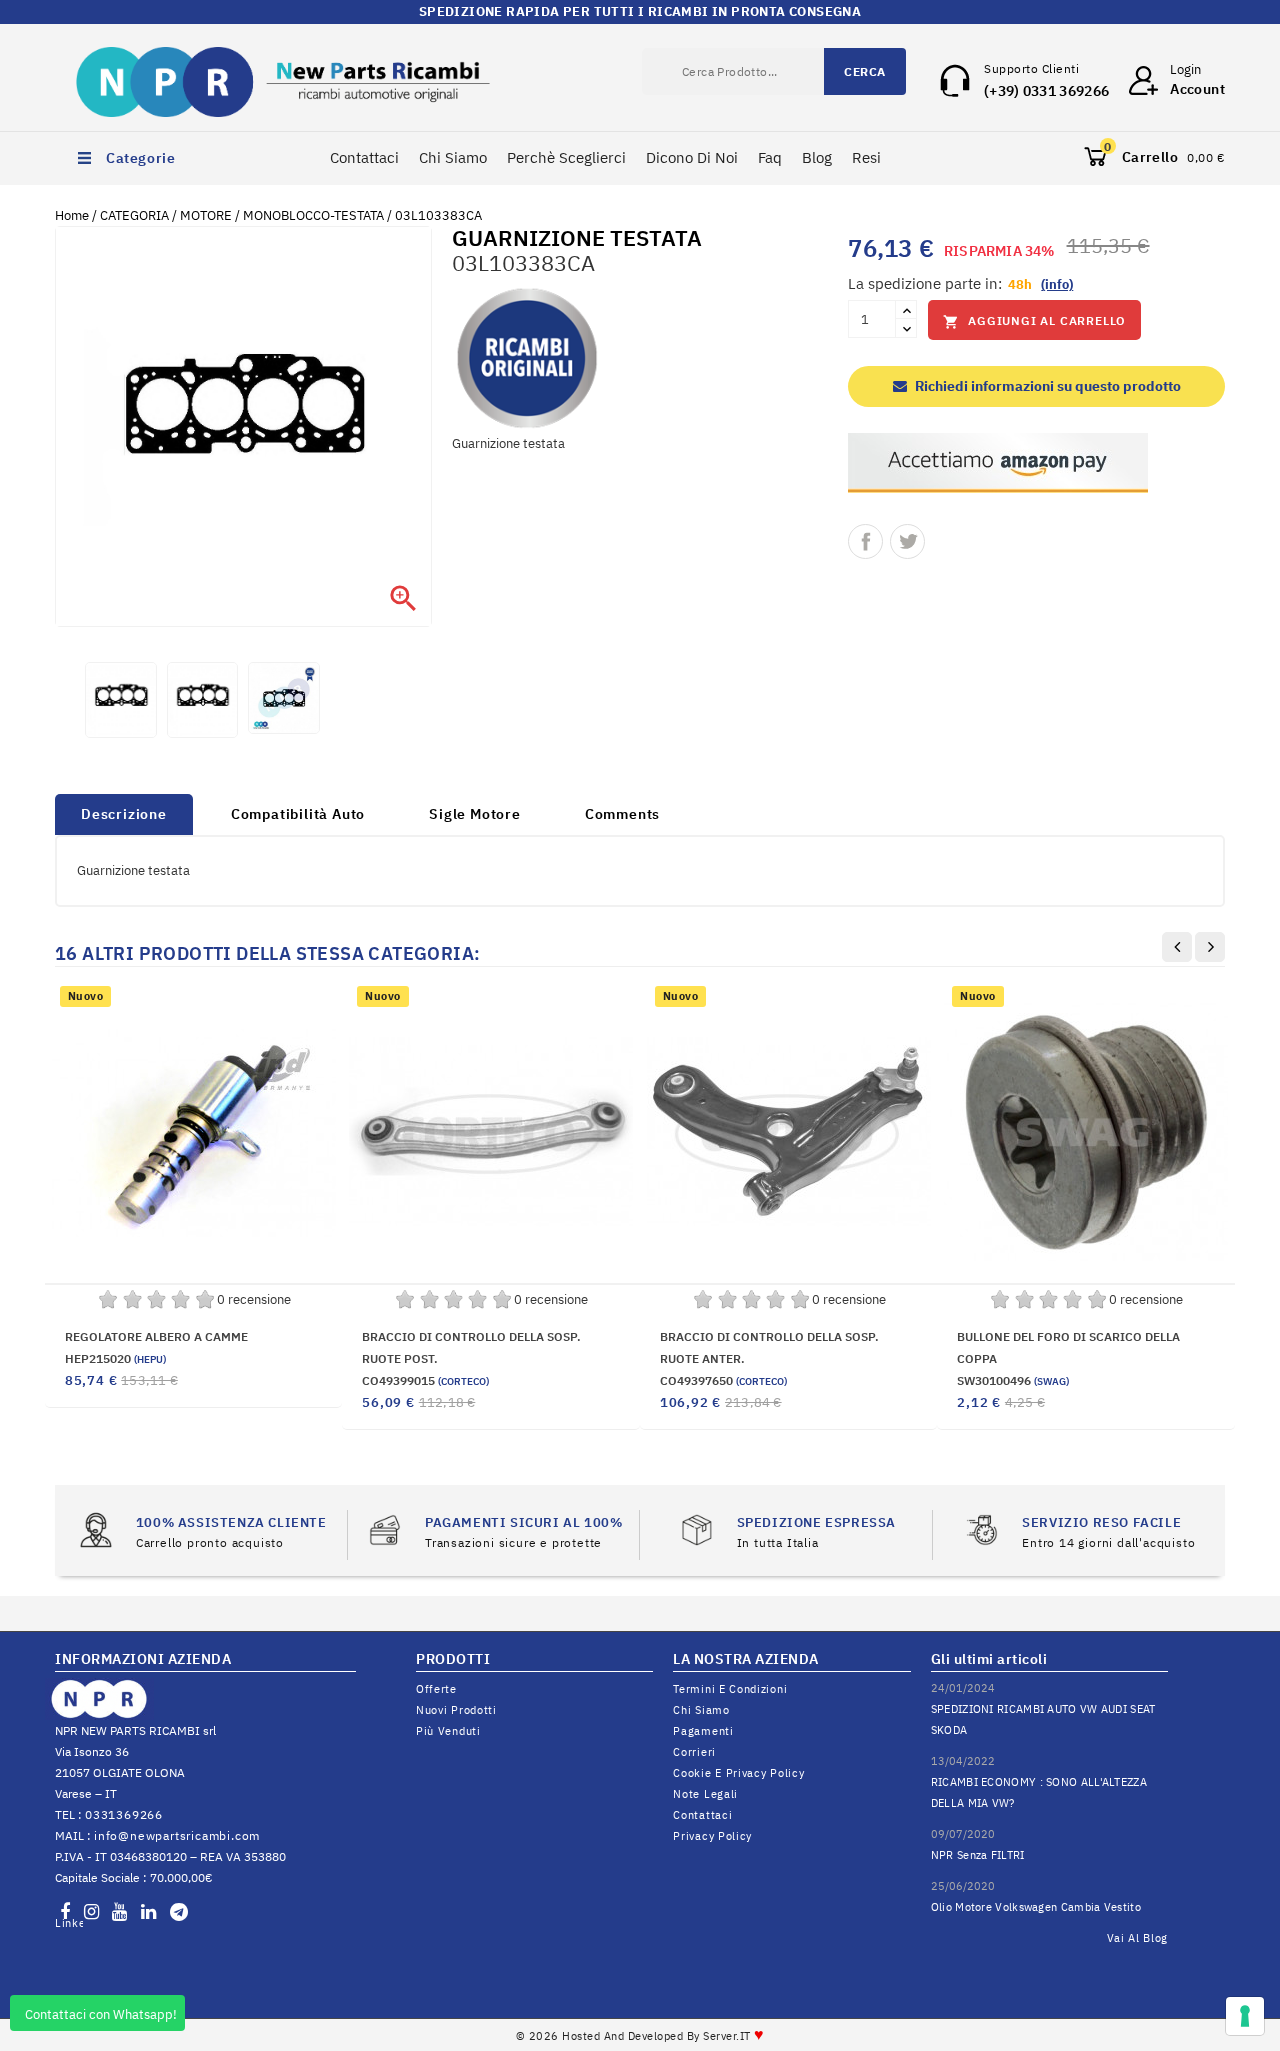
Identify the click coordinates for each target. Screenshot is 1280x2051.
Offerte (436, 1689)
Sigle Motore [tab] (475, 814)
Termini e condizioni (730, 1689)
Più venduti (448, 1731)
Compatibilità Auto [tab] (298, 814)
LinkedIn (69, 1923)
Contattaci (364, 157)
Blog (817, 157)
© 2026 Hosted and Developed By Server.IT (640, 2036)
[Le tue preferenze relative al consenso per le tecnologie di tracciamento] (1245, 2016)
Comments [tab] (622, 814)
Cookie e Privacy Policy (738, 1773)
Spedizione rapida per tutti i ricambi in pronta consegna (640, 11)
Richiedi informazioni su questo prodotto (1046, 386)
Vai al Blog (1138, 1938)
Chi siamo (701, 1710)
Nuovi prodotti (456, 1710)
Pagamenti (703, 1731)
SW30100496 (1013, 1380)
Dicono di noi (692, 157)
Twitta (907, 541)
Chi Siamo (453, 157)
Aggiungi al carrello (1034, 321)
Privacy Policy (712, 1836)
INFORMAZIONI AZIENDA (143, 1659)
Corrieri (694, 1752)
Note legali (705, 1794)
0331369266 (124, 1814)
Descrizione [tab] (124, 814)
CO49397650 (723, 1380)
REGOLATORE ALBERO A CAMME (156, 1336)
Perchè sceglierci (566, 157)
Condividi (865, 541)
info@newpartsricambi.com (177, 1835)
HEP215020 (115, 1358)
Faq (770, 157)
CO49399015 (425, 1380)
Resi (866, 157)
